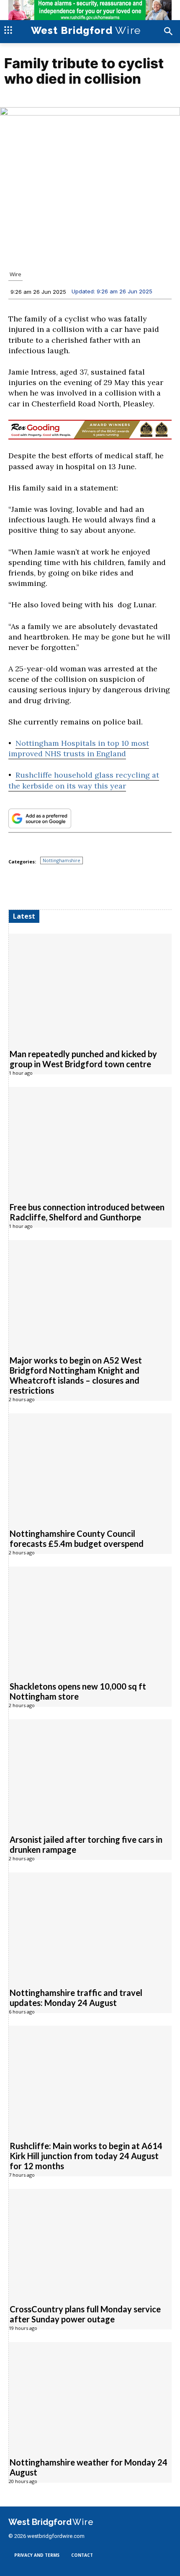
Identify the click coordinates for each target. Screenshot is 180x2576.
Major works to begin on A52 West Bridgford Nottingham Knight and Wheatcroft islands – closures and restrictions (76, 1375)
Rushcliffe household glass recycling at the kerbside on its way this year (84, 780)
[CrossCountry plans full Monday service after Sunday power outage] (90, 2242)
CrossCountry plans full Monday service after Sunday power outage (85, 2314)
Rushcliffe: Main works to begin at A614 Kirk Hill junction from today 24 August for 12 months (86, 2156)
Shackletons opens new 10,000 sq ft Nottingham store (78, 1691)
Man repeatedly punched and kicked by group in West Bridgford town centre (83, 1059)
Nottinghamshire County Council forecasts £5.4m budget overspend (77, 1538)
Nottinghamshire (62, 860)
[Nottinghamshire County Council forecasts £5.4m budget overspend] (90, 1466)
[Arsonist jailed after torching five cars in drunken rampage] (90, 1772)
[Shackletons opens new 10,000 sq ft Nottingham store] (90, 1619)
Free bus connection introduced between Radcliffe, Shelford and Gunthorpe (87, 1212)
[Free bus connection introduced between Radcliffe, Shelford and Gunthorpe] (90, 1140)
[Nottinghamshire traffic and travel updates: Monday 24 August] (90, 1925)
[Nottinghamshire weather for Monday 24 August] (90, 2395)
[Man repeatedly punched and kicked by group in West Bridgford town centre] (90, 987)
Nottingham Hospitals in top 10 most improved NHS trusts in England (79, 748)
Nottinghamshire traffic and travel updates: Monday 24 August (76, 1998)
